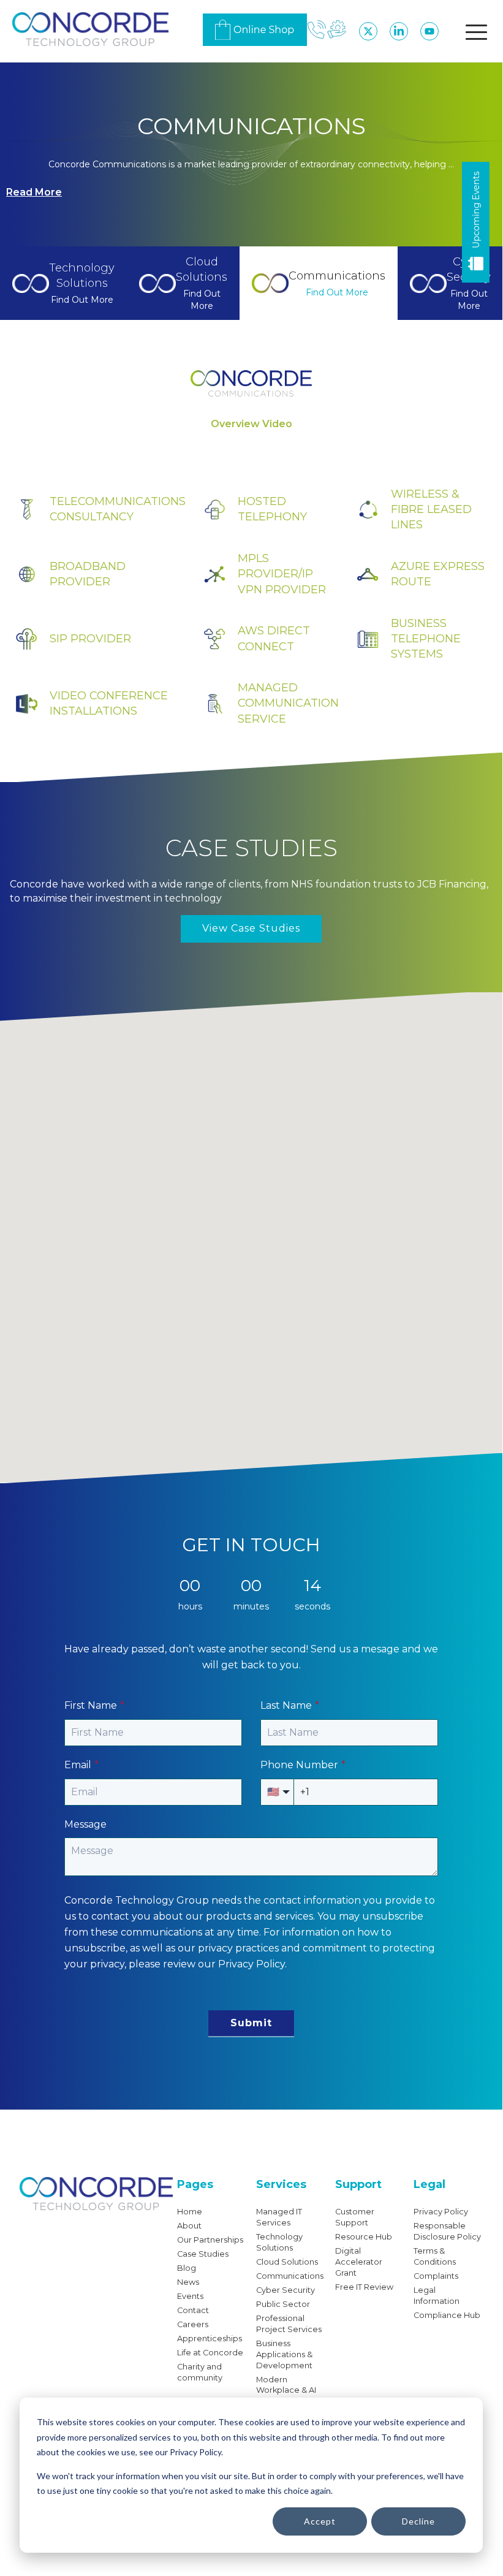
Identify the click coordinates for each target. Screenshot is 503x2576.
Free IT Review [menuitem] (364, 2287)
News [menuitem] (188, 2282)
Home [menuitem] (190, 2212)
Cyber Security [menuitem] (286, 2290)
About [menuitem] (189, 2226)
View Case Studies (251, 928)
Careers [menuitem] (193, 2324)
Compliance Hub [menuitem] (447, 2315)
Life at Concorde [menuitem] (210, 2353)
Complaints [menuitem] (436, 2276)
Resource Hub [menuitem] (364, 2237)
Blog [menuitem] (187, 2268)
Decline (418, 2521)
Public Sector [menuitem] (283, 2304)
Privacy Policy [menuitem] (441, 2212)
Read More (34, 192)
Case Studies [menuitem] (203, 2254)
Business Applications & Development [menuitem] (284, 2354)
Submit (251, 2023)
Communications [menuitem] (290, 2276)
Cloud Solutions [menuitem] (287, 2262)
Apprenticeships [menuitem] (210, 2339)
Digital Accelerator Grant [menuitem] (359, 2262)
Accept (320, 2521)
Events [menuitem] (190, 2296)
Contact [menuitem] (193, 2310)
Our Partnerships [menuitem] (210, 2240)
